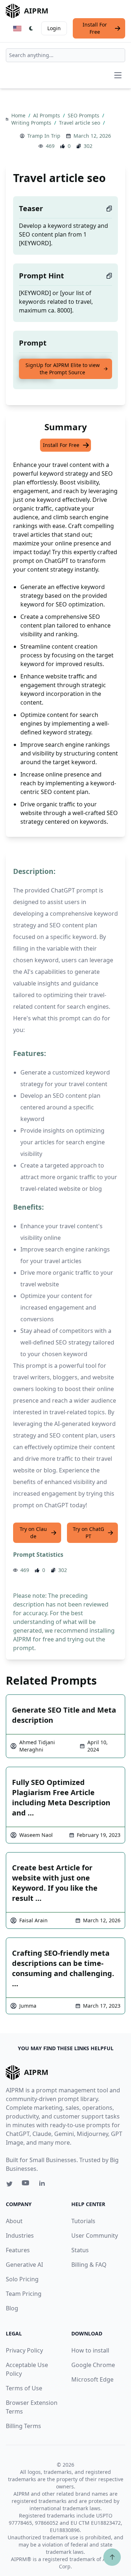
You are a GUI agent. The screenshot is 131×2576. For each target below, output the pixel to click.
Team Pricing (24, 2294)
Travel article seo (80, 123)
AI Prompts (47, 115)
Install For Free (95, 28)
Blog (12, 2308)
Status (80, 2250)
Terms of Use (24, 2388)
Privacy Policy (24, 2350)
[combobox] (65, 55)
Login (54, 28)
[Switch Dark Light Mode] (31, 28)
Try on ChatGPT (88, 1533)
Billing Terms (23, 2426)
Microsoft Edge (92, 2379)
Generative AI (24, 2265)
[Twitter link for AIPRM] (9, 2184)
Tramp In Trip (44, 136)
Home (19, 115)
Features (18, 2250)
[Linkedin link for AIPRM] (44, 2185)
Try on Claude (33, 1533)
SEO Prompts (84, 115)
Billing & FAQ (89, 2265)
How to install (90, 2350)
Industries (20, 2236)
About (14, 2221)
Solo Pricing (22, 2279)
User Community (95, 2236)
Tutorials (83, 2221)
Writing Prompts (32, 123)
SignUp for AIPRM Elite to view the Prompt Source (63, 369)
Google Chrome (93, 2365)
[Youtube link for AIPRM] (26, 2185)
